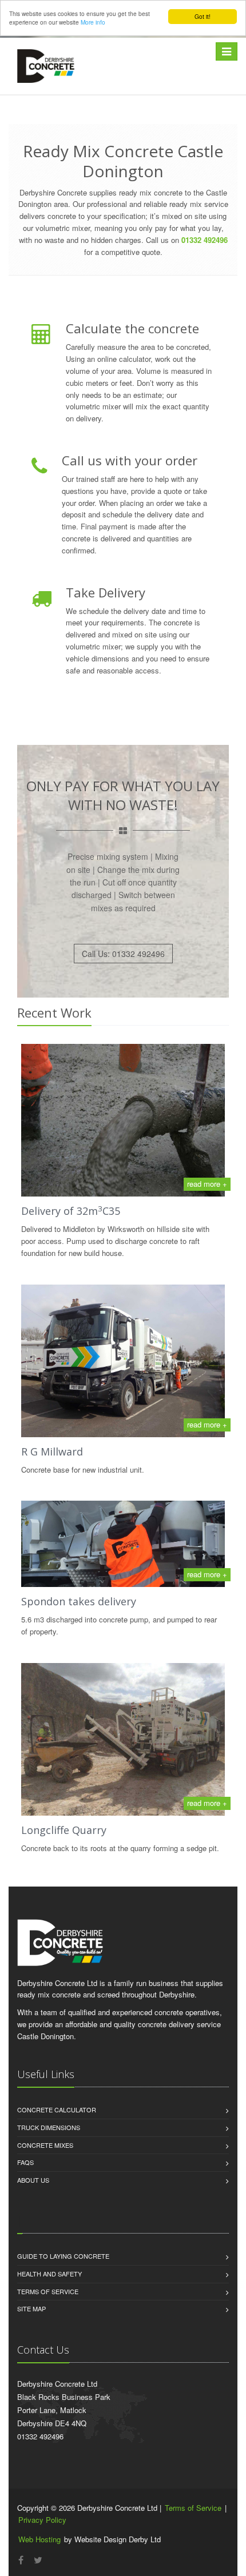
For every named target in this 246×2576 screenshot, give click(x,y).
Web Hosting (39, 2539)
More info (93, 22)
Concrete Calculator (57, 2110)
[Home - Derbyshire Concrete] (60, 1942)
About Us (33, 2180)
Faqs (25, 2162)
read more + (207, 1184)
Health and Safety (49, 2274)
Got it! (203, 16)
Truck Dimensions (49, 2127)
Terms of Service (193, 2508)
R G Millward (52, 1452)
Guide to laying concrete (63, 2256)
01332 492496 (205, 240)
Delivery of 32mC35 (71, 1211)
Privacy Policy (42, 2520)
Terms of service (48, 2291)
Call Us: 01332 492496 (123, 954)
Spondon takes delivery (79, 1601)
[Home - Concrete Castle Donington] (46, 66)
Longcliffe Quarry (64, 1830)
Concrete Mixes (45, 2145)
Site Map (31, 2308)
